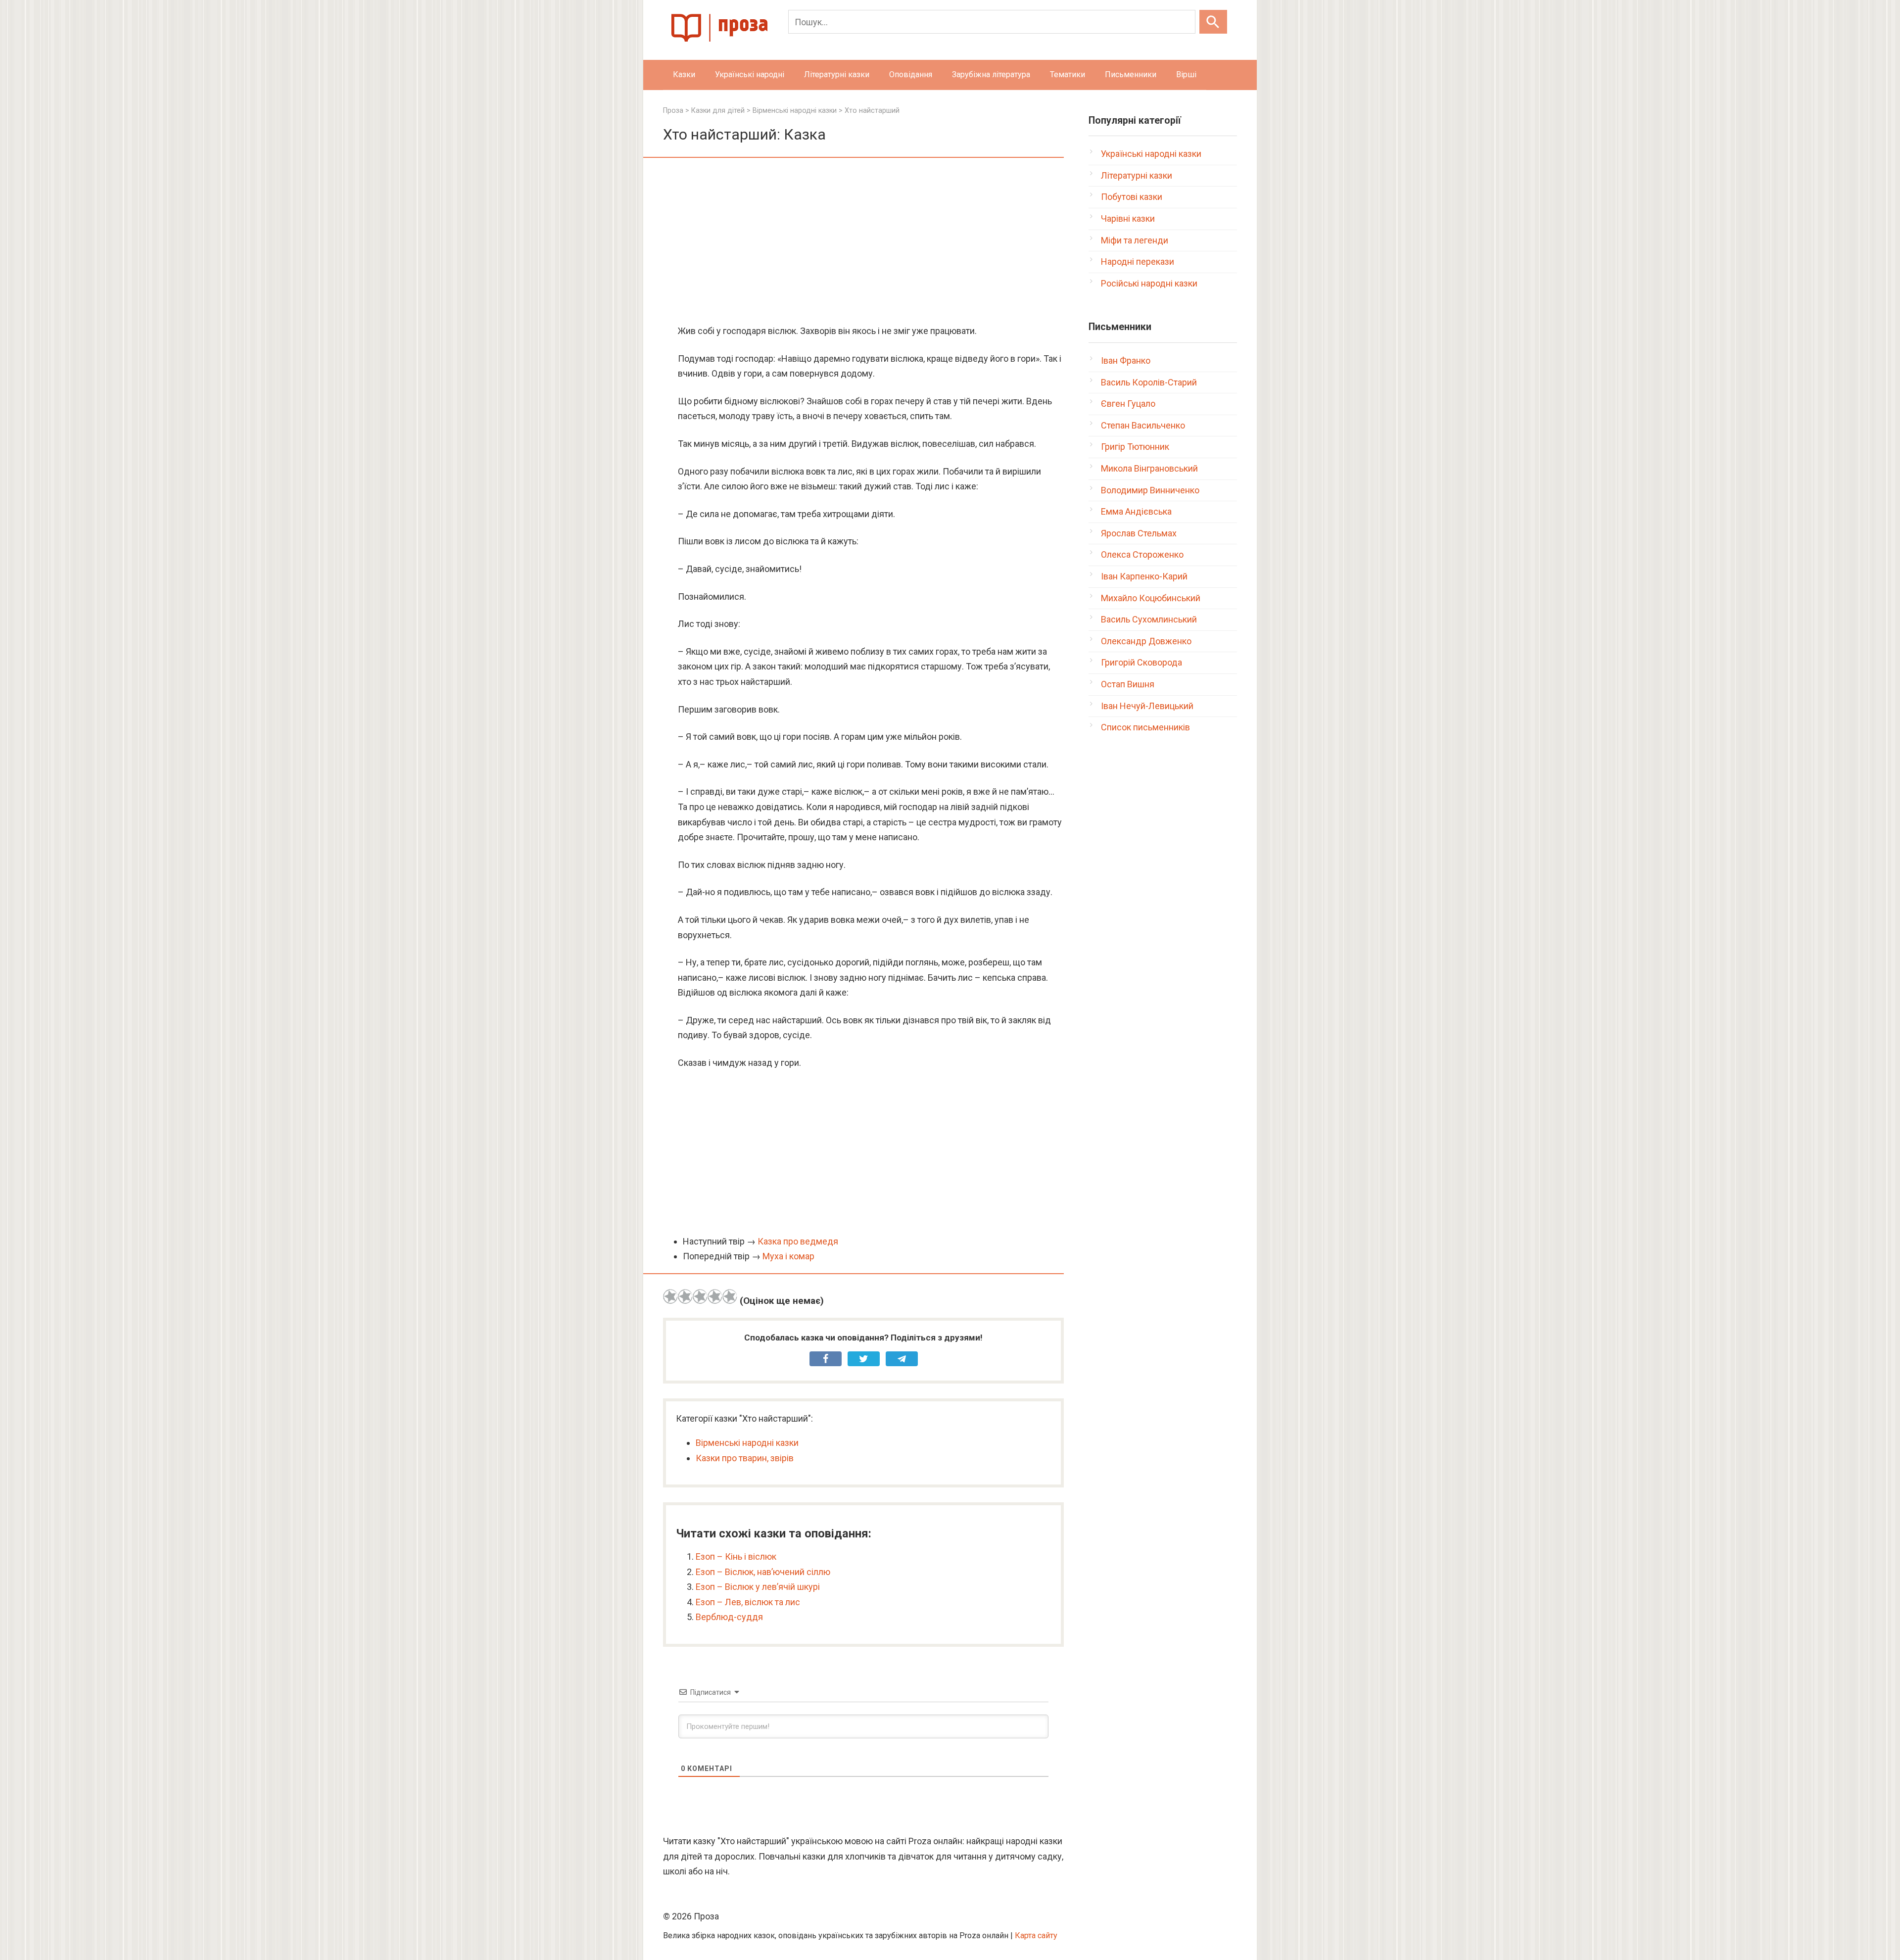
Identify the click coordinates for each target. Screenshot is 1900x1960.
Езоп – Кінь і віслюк (736, 1556)
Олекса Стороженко (1142, 554)
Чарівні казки (1128, 218)
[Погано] (685, 1296)
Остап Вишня (1128, 684)
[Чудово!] (730, 1296)
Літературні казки (837, 74)
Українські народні (750, 74)
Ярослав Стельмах (1139, 533)
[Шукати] (1213, 22)
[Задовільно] (700, 1296)
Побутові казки (1132, 197)
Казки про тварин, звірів (745, 1458)
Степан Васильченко (1143, 425)
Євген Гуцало (1128, 404)
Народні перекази (1138, 262)
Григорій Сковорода (1141, 662)
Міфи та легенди (1135, 240)
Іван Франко (1126, 360)
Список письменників (1145, 727)
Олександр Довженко (1146, 641)
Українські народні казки (1151, 154)
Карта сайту (1036, 1936)
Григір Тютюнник (1135, 447)
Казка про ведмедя (798, 1241)
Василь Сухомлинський (1149, 619)
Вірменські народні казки (747, 1443)
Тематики (1068, 74)
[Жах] (670, 1296)
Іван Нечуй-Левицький (1147, 706)
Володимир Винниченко (1150, 490)
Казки (684, 74)
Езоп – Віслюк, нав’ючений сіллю (763, 1572)
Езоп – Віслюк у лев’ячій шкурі (758, 1587)
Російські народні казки (1149, 283)
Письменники (1131, 74)
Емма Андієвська (1136, 511)
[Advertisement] (863, 242)
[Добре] (715, 1296)
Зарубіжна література (991, 74)
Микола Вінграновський (1149, 468)
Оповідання (911, 74)
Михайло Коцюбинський (1151, 598)
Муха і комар (788, 1256)
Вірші (1186, 74)
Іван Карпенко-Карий (1144, 576)
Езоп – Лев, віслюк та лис (748, 1602)
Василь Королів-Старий (1149, 382)
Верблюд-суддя (729, 1617)
